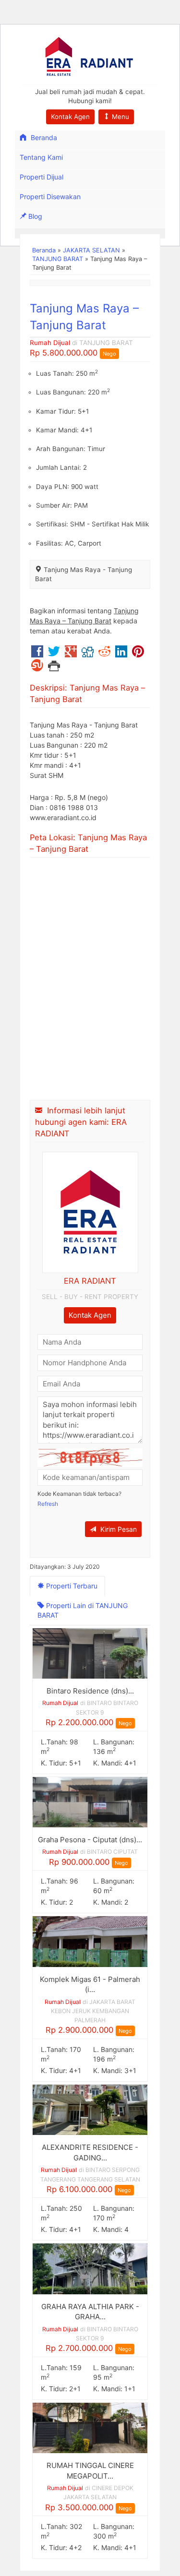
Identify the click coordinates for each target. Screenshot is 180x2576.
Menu (120, 117)
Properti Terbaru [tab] (71, 1586)
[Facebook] (37, 654)
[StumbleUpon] (37, 668)
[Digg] (88, 654)
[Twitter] (54, 654)
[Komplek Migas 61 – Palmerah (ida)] (90, 1941)
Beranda (43, 137)
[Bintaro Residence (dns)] (90, 1652)
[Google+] (71, 654)
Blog (34, 216)
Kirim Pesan (118, 1529)
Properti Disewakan (50, 197)
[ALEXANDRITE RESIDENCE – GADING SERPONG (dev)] (90, 2109)
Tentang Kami (41, 157)
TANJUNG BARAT (58, 259)
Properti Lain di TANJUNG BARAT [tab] (83, 1610)
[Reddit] (104, 654)
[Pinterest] (138, 654)
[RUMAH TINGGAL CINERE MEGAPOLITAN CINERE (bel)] (90, 2427)
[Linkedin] (121, 654)
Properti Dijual (42, 177)
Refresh (48, 1504)
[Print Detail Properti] (54, 668)
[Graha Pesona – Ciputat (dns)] (90, 1801)
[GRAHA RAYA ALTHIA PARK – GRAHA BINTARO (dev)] (90, 2268)
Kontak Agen (70, 117)
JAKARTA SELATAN (91, 250)
